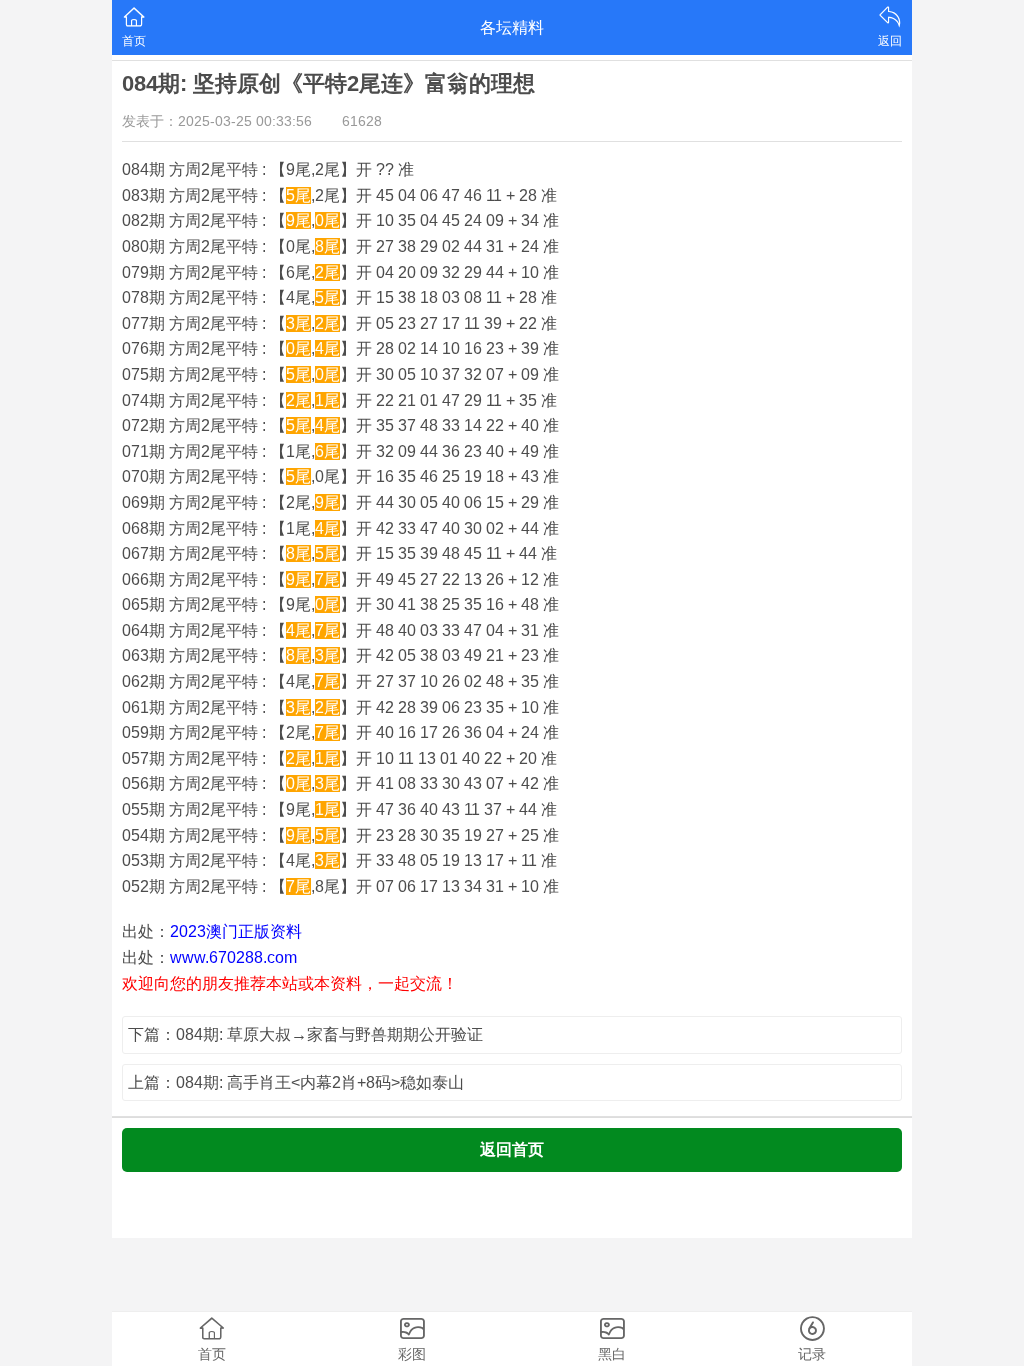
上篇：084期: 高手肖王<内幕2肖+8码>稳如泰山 (296, 1082)
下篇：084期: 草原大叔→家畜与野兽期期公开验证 (305, 1034)
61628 (362, 121)
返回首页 (512, 1149)
